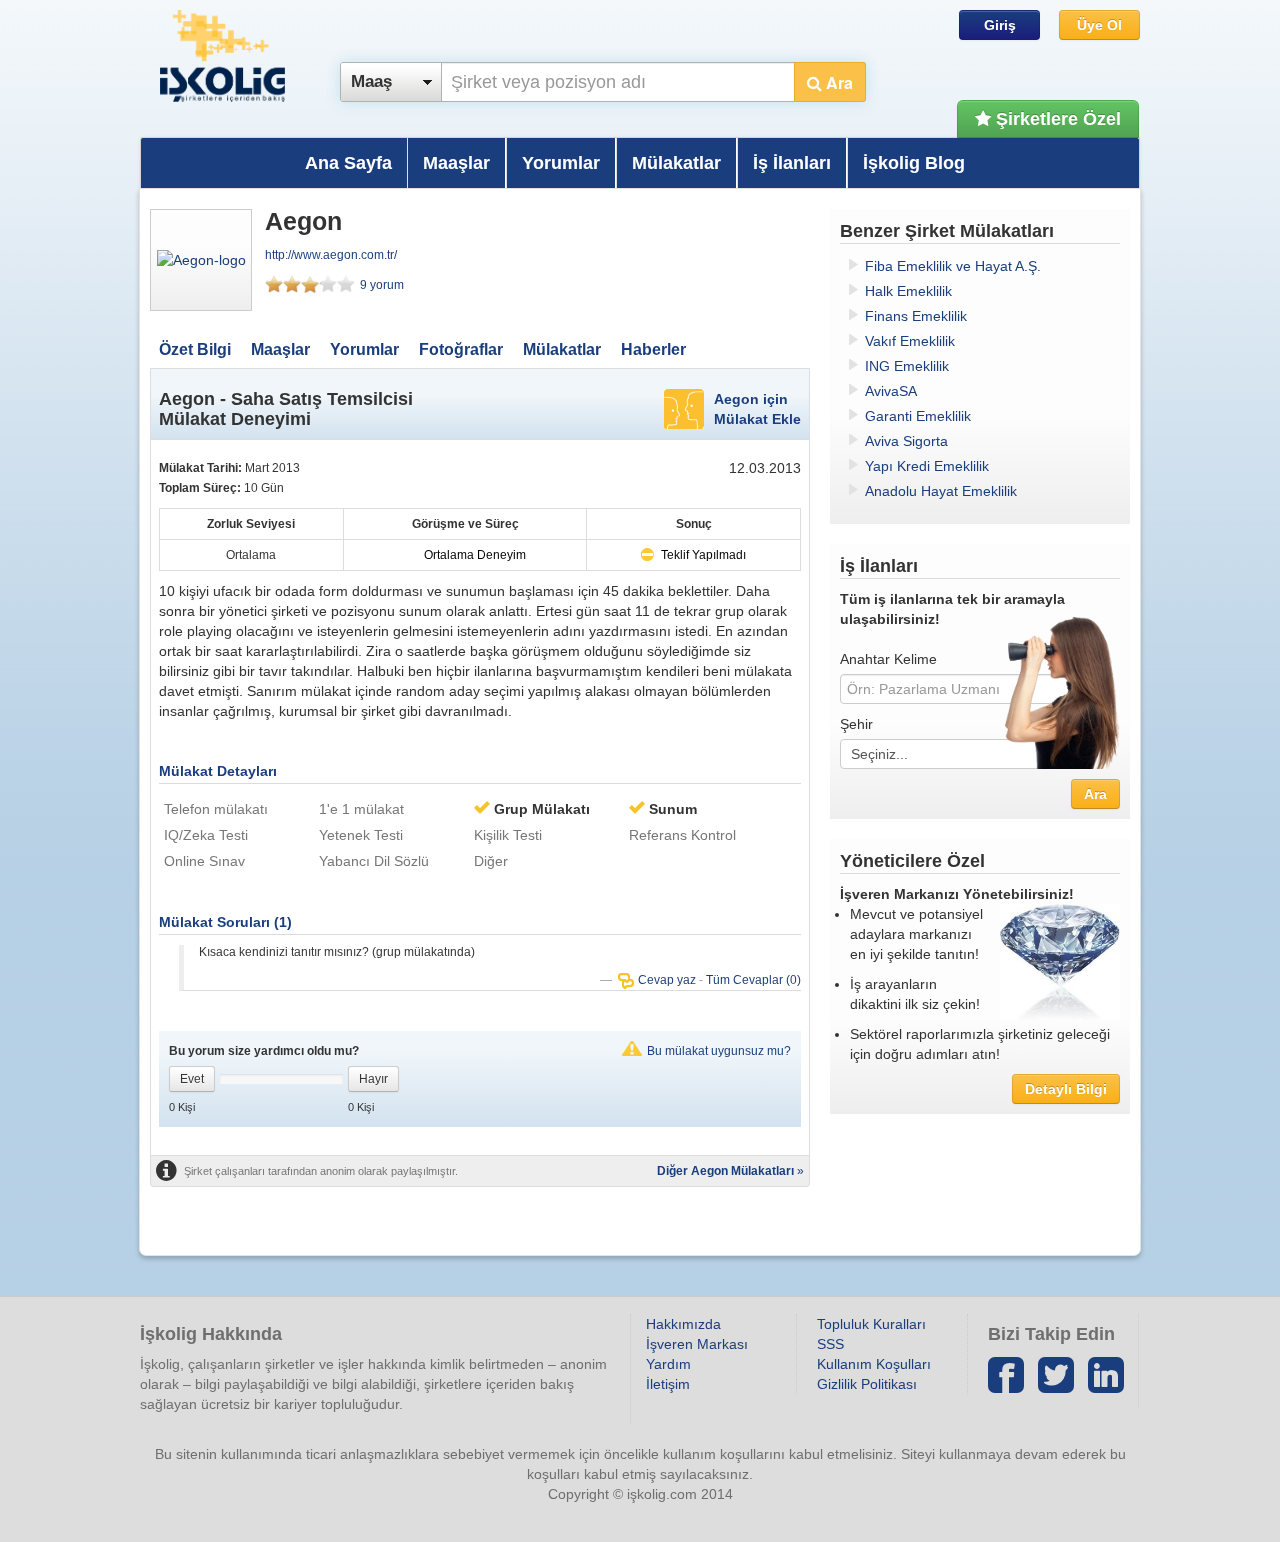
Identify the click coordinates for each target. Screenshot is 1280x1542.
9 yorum (382, 285)
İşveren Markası (697, 1344)
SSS (830, 1344)
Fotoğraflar (461, 349)
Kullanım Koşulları (874, 1364)
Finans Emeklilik (916, 316)
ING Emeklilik (907, 366)
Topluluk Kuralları (871, 1324)
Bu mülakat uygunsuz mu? (719, 1051)
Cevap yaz (668, 980)
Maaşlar (456, 163)
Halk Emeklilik (908, 291)
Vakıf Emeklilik (910, 341)
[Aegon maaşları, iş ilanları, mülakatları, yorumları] (201, 260)
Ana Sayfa (348, 163)
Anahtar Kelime (888, 659)
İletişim (668, 1384)
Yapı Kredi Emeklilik (927, 466)
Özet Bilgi (195, 349)
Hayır (373, 1079)
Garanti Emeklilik (918, 416)
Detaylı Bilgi (1066, 1089)
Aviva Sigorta (906, 441)
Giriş (1000, 25)
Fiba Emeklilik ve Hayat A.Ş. (953, 266)
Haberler (653, 349)
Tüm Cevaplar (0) (753, 980)
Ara (837, 82)
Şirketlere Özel (1056, 119)
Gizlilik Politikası (867, 1384)
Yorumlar (561, 163)
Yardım (668, 1364)
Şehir (856, 724)
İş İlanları (792, 163)
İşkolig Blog (914, 163)
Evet (192, 1079)
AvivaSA (891, 391)
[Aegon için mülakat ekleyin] (684, 408)
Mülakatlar (676, 163)
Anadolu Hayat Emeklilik (941, 491)
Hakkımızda (683, 1324)
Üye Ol (1099, 25)
